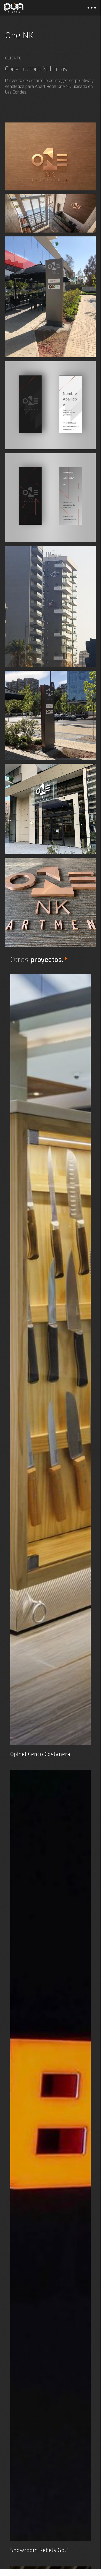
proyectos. (47, 960)
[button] (92, 8)
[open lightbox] (50, 156)
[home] (14, 8)
